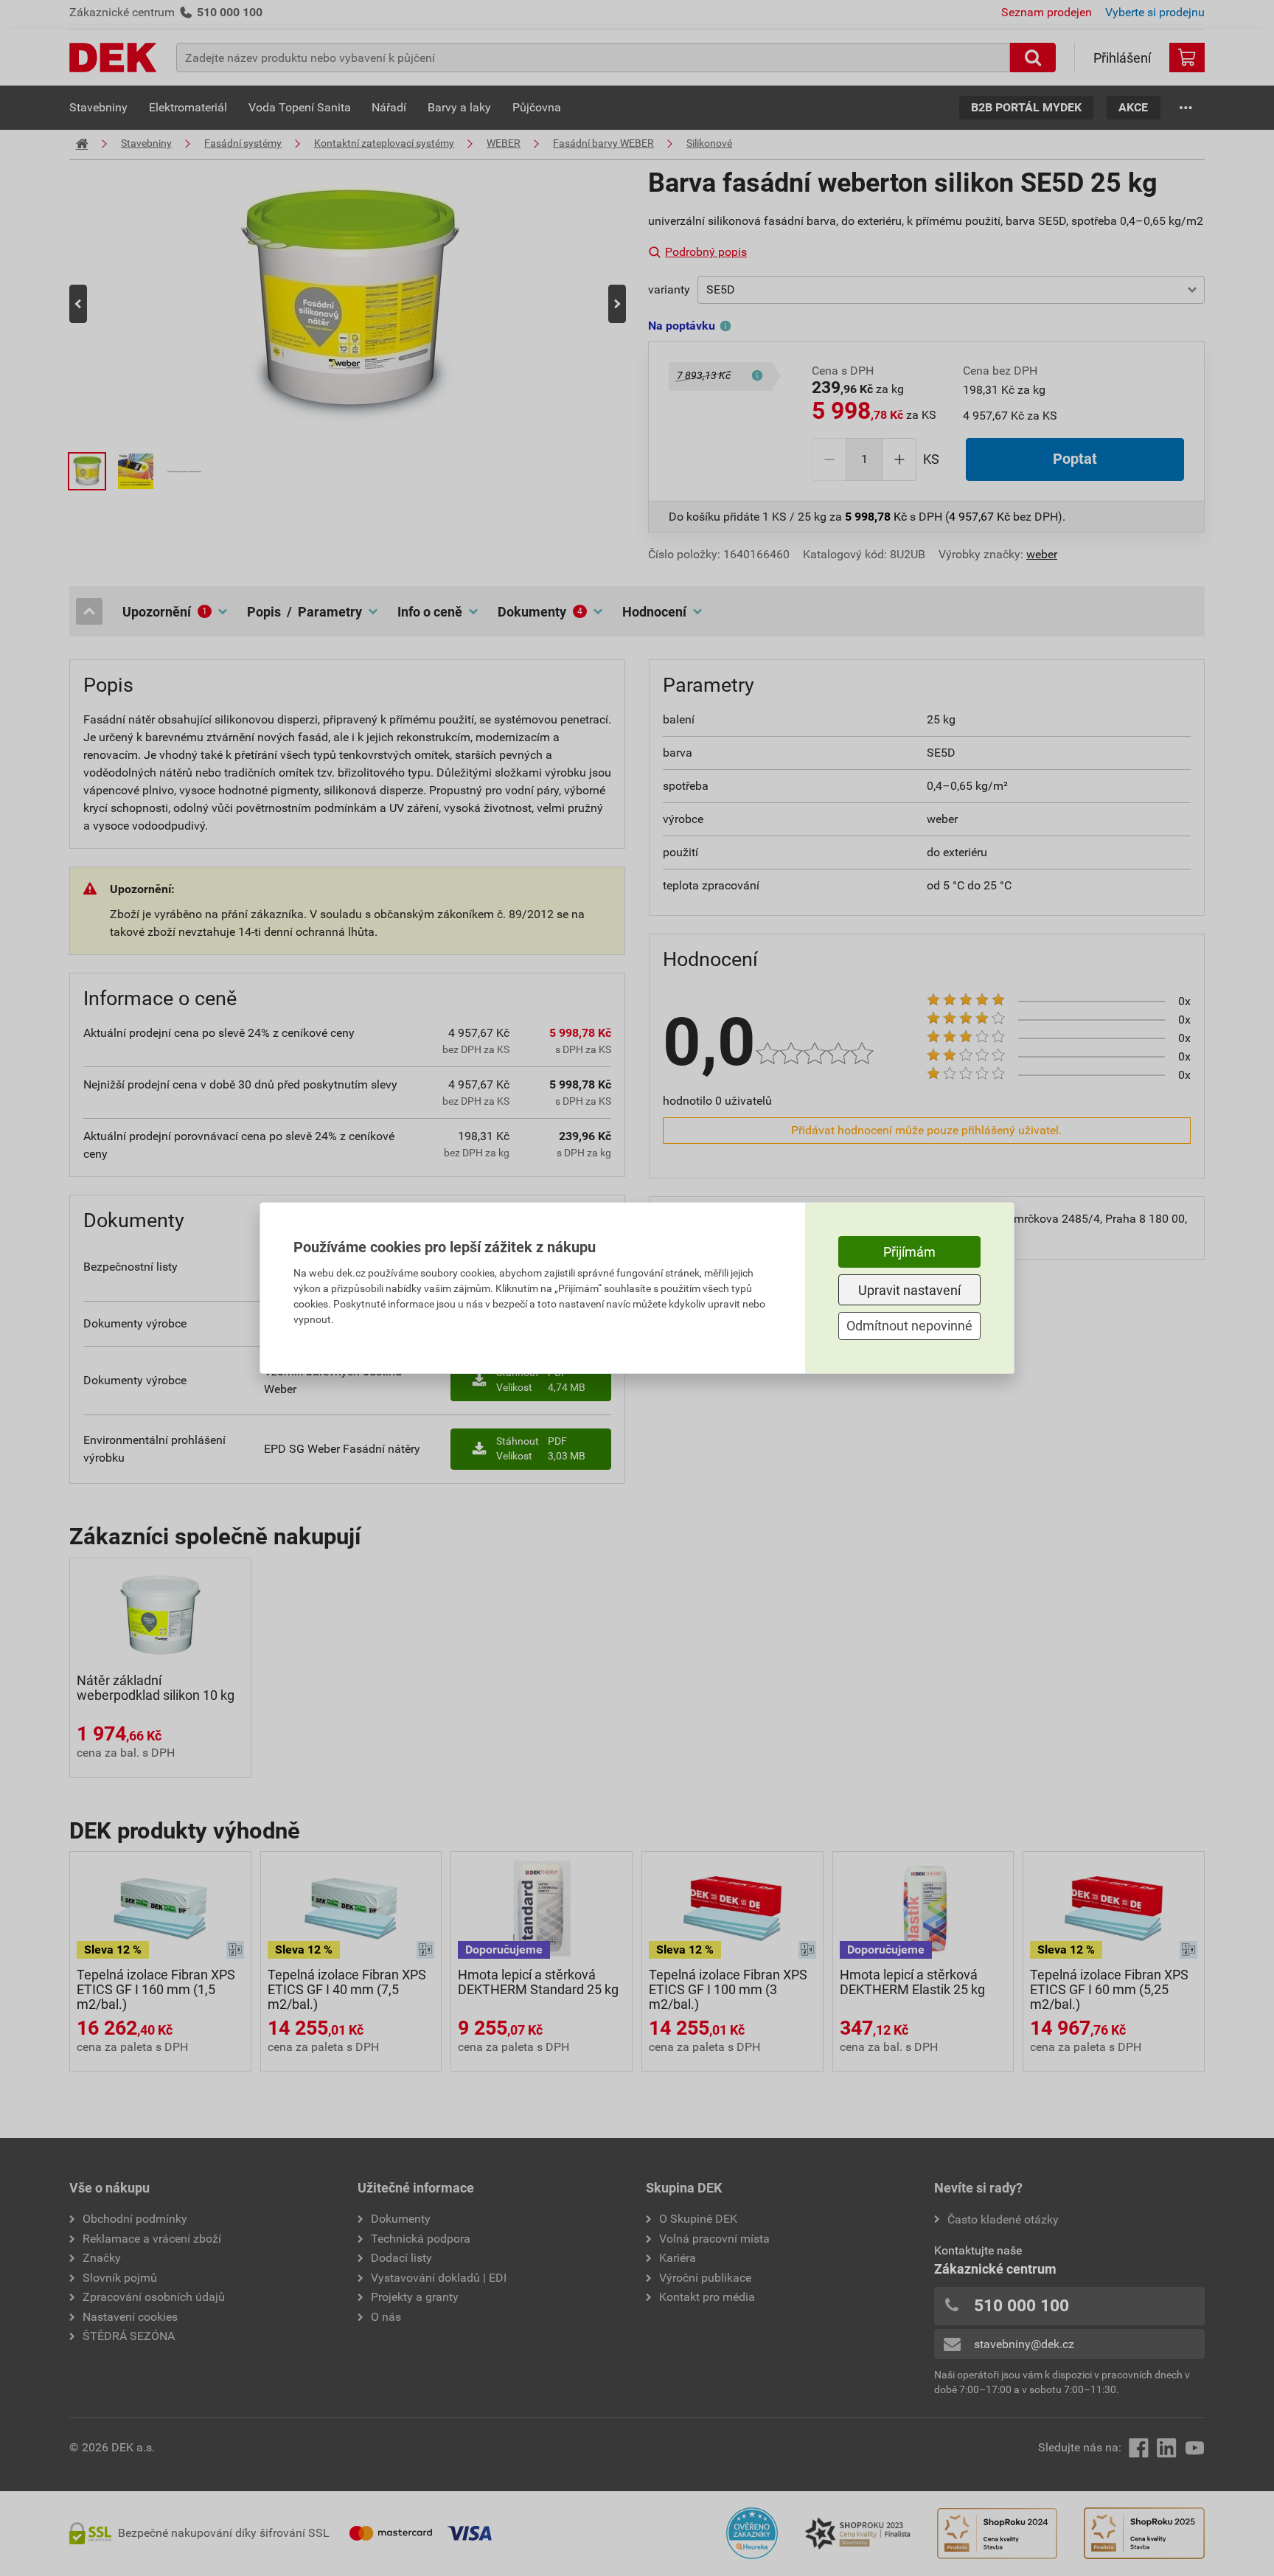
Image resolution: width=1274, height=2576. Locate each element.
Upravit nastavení (909, 1290)
